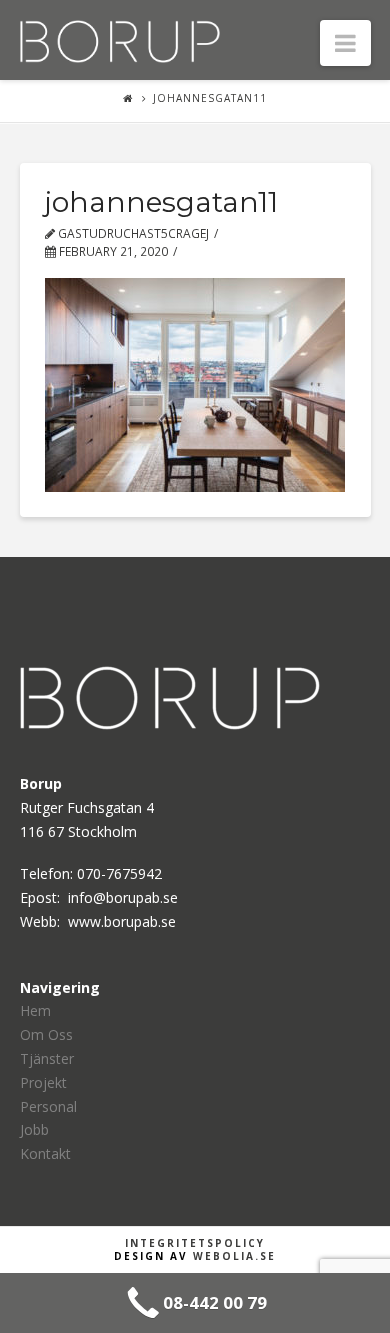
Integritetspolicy (195, 1243)
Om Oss (46, 1034)
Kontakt (45, 1153)
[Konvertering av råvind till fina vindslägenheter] (120, 39)
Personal (48, 1106)
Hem (35, 1010)
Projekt (43, 1082)
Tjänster (47, 1058)
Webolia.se (234, 1256)
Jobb (34, 1129)
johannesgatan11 (210, 98)
